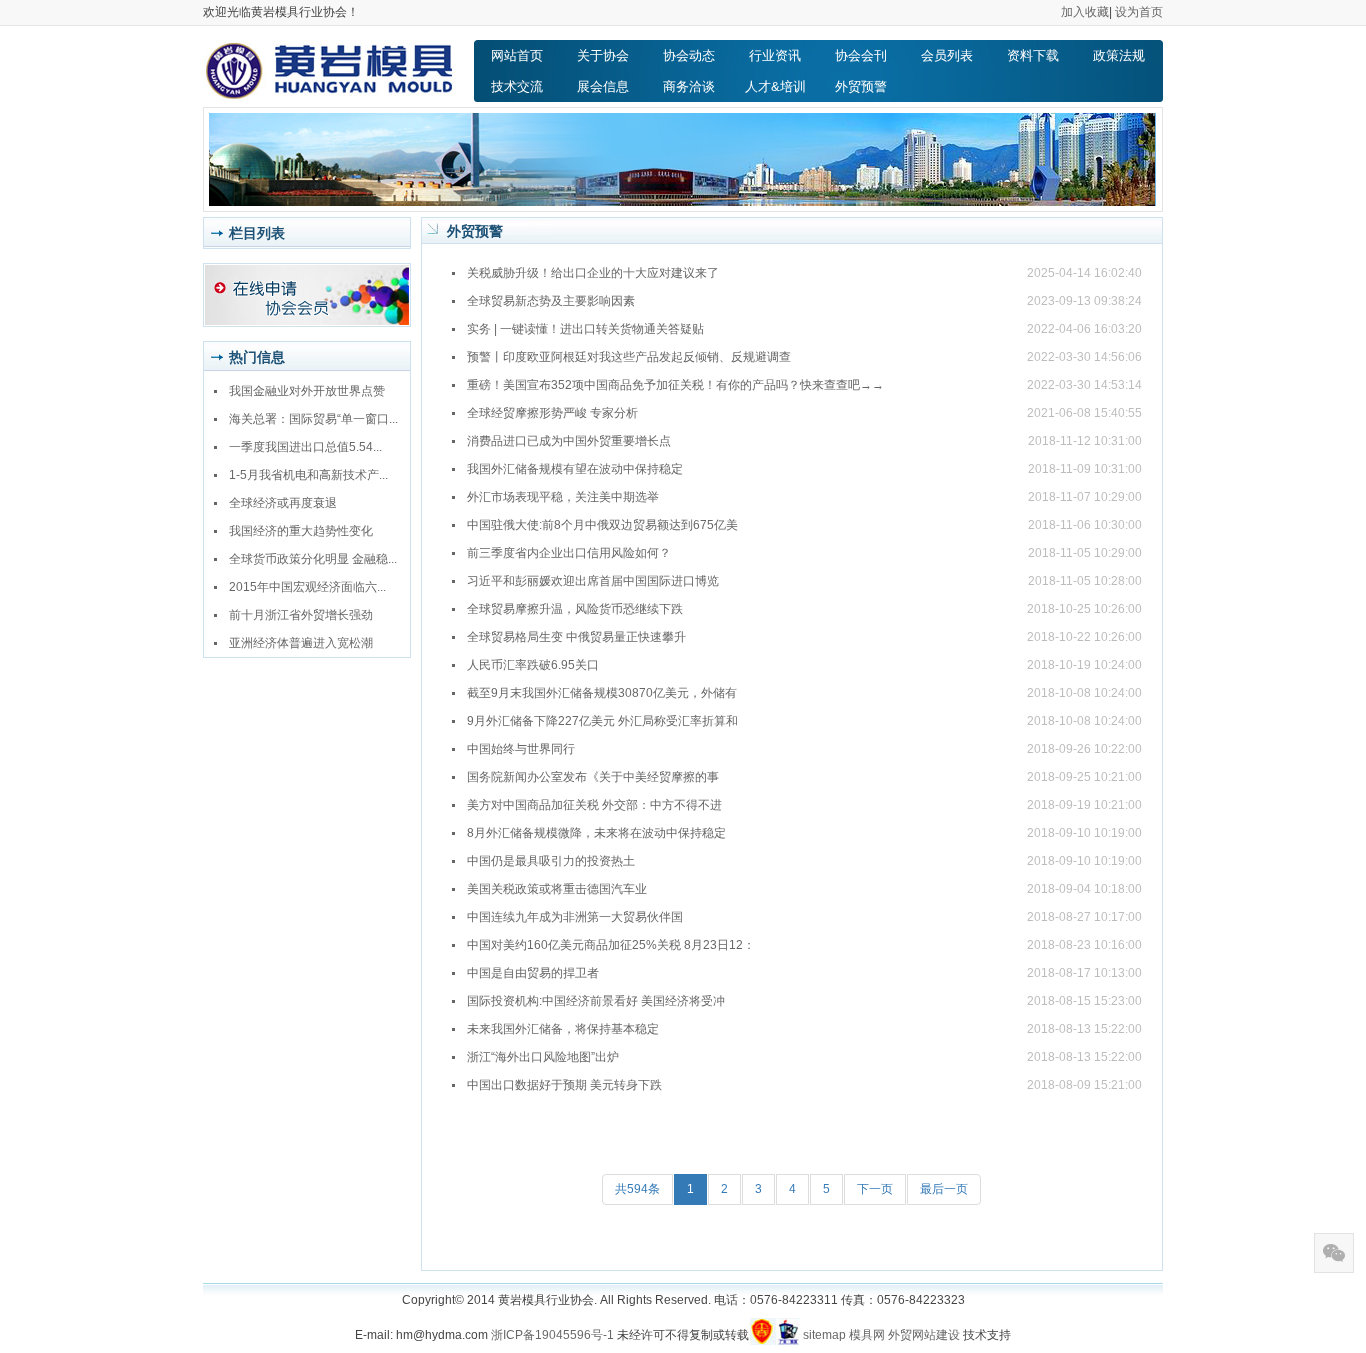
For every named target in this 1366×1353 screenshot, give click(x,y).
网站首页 (517, 55)
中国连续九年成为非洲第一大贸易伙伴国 (575, 917)
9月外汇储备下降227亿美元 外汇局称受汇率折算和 (602, 721)
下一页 (875, 1189)
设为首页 (1139, 12)
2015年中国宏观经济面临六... (307, 587)
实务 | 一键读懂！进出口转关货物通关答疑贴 (585, 329)
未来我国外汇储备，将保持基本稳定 (563, 1029)
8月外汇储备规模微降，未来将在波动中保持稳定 (596, 833)
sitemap (824, 1335)
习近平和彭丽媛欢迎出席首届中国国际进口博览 (593, 581)
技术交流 (517, 86)
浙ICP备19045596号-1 (552, 1335)
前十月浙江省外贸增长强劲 (301, 615)
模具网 (867, 1335)
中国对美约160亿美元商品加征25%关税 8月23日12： (611, 945)
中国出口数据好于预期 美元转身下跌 (564, 1085)
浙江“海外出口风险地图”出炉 (543, 1057)
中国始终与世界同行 (521, 749)
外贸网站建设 (924, 1335)
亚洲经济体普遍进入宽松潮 (301, 643)
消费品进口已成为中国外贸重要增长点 (569, 441)
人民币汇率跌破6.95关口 (533, 665)
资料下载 (1033, 55)
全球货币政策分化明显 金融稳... (313, 559)
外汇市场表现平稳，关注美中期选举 (563, 497)
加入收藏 (1085, 12)
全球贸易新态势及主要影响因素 (551, 301)
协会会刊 (861, 55)
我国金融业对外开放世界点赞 (307, 391)
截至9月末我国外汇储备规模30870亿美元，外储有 (602, 693)
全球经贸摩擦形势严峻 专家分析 (552, 413)
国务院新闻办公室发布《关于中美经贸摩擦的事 (593, 777)
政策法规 (1119, 55)
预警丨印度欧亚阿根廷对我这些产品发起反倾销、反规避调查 (629, 357)
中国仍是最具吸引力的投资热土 (551, 861)
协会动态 (689, 55)
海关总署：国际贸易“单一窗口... (313, 419)
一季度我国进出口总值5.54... (305, 447)
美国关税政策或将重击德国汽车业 (557, 889)
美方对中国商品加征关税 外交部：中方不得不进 (594, 805)
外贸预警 (861, 86)
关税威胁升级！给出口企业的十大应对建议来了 (593, 273)
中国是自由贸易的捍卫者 (533, 973)
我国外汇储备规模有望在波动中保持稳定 (575, 469)
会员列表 (947, 55)
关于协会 (603, 55)
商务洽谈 (689, 86)
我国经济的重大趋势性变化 (301, 531)
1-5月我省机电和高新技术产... (308, 475)
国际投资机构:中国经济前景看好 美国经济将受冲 (596, 1001)
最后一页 (944, 1189)
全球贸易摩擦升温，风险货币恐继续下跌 (575, 609)
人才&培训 (775, 86)
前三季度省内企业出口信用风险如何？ (569, 553)
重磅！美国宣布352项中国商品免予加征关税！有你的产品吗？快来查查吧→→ (675, 385)
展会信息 (603, 86)
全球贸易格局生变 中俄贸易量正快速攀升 (576, 637)
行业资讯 (775, 55)
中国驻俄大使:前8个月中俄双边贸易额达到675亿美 (602, 525)
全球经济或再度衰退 (283, 503)
